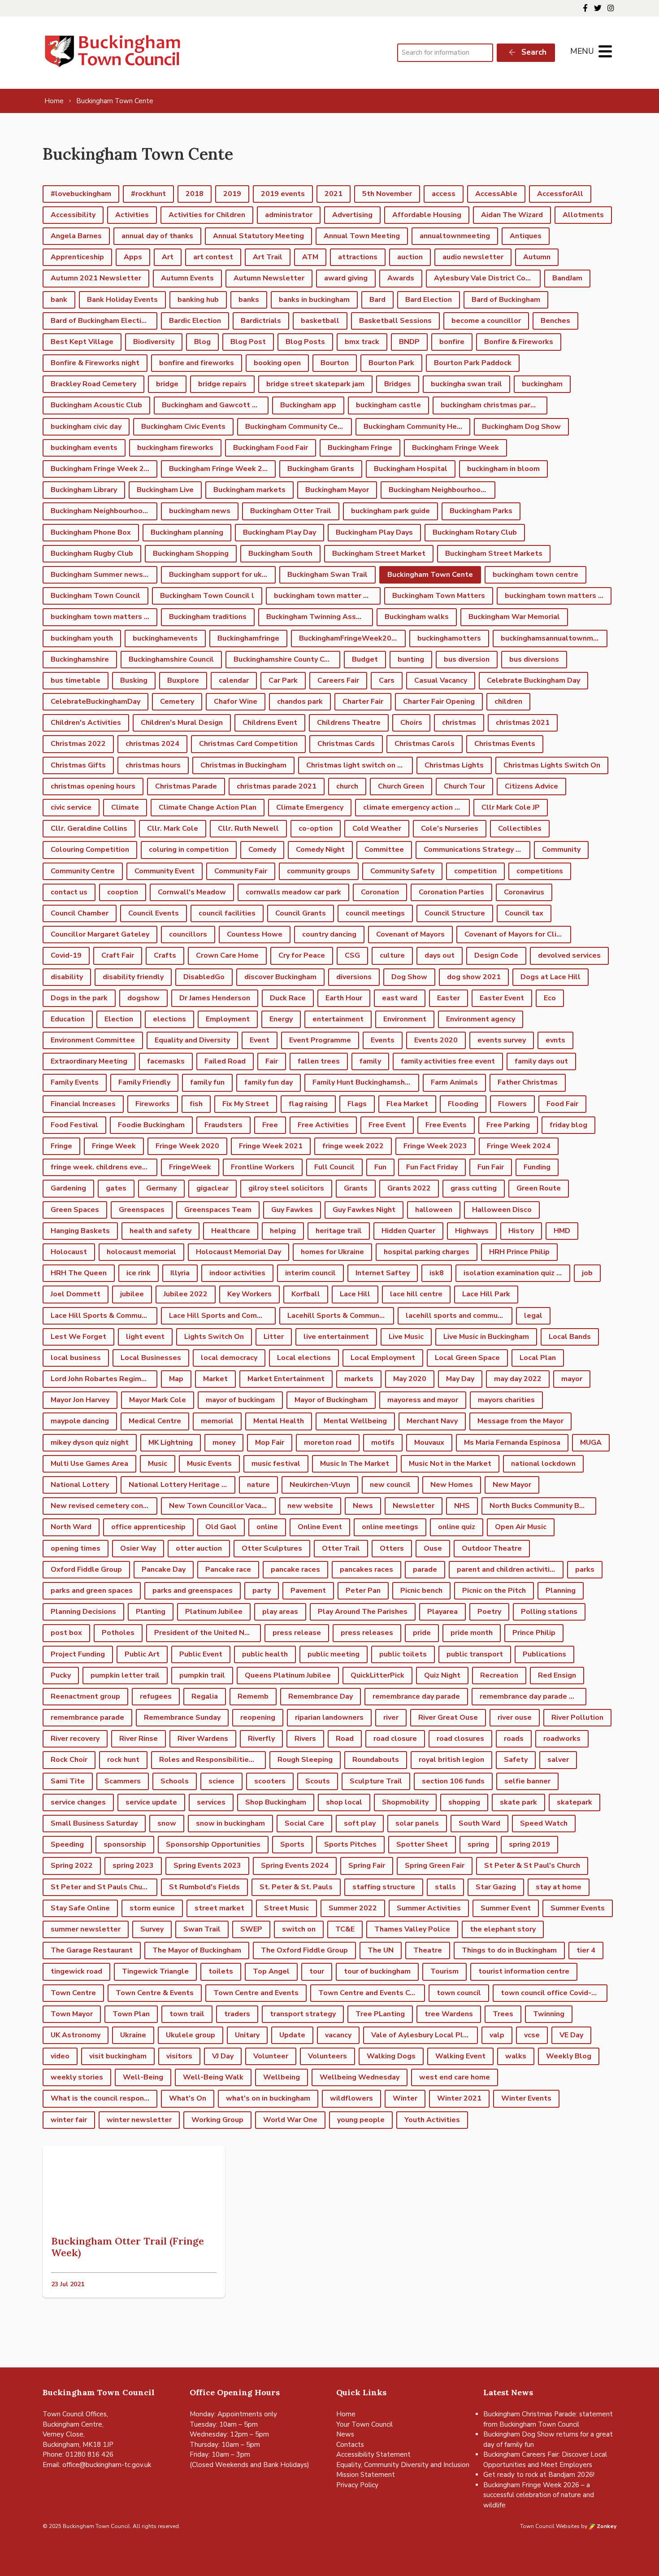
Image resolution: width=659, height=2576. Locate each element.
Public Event (201, 1654)
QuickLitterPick (377, 1675)
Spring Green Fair (435, 1866)
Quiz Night (442, 1675)
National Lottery (80, 1485)
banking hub (198, 300)
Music (158, 1464)
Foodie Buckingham (151, 1125)
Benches (555, 321)
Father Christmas (528, 1082)
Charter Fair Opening (439, 702)
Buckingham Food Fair (271, 448)
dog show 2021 (474, 977)
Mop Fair (270, 1443)
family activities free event (448, 1061)
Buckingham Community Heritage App (417, 427)
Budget (365, 659)
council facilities (227, 913)
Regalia (205, 1696)
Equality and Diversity (192, 1040)
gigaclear (212, 1188)
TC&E (345, 1929)
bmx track (362, 342)
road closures (460, 1739)
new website (310, 1506)
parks (585, 1569)
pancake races (295, 1569)
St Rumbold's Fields (204, 1887)
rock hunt (123, 1760)
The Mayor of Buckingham (197, 1950)
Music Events (209, 1464)
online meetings (390, 1527)
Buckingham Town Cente (430, 575)
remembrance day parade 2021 (533, 1696)
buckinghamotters (449, 638)
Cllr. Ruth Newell (248, 828)
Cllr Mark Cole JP (511, 807)
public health (265, 1654)
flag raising (308, 1104)
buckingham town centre (535, 575)
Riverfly (261, 1739)
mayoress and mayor (423, 1400)
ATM (310, 257)
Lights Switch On (214, 1337)
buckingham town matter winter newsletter (327, 596)
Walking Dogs (391, 2056)
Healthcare (231, 1231)
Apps (133, 257)
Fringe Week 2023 (435, 1146)
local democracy (229, 1358)
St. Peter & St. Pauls (296, 1887)
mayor (572, 1379)
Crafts (165, 955)
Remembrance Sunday (182, 1717)
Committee (384, 850)
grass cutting (474, 1188)
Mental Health (279, 1421)
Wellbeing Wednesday (360, 2077)
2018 (195, 194)
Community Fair (241, 871)
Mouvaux (429, 1443)
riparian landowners (329, 1717)
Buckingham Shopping (191, 554)
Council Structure (455, 913)
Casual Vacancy (441, 680)
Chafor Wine (236, 702)
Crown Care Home (227, 955)
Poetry (489, 1612)
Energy (281, 1019)
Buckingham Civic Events (183, 427)
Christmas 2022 (78, 744)
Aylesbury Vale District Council (487, 278)
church (347, 786)
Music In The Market (355, 1464)
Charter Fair (363, 702)
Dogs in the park (79, 998)
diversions (354, 977)
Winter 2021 (459, 2098)
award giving (346, 278)
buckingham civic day (86, 427)
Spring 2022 (72, 1866)
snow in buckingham (230, 1823)
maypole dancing (80, 1421)
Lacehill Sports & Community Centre (341, 1316)
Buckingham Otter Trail (291, 511)
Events (383, 1040)
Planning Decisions (83, 1612)
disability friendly (133, 977)
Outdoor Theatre (492, 1548)
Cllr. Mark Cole (173, 828)
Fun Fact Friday (432, 1167)
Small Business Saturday (94, 1823)
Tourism (444, 1971)
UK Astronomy (76, 2035)
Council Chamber (80, 913)
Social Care (304, 1823)
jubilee (132, 1294)
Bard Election (429, 300)
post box (66, 1633)
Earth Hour (344, 998)
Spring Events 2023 (207, 1866)
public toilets (403, 1654)
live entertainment (336, 1337)
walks (516, 2056)
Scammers (123, 1781)
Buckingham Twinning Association (320, 617)
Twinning (549, 2014)
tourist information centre (524, 1971)
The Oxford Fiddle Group (304, 1950)
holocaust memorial (141, 1252)
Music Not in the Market (450, 1464)
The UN (381, 1950)
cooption (123, 892)
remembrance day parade (416, 1696)
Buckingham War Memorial (514, 617)
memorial (217, 1421)
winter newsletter (139, 2120)
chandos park (300, 702)
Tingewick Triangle (155, 1971)
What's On (188, 2098)
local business (76, 1358)
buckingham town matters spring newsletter (104, 617)
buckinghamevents (165, 638)
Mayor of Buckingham (331, 1400)
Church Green (401, 786)
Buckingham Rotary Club (475, 532)
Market (215, 1379)
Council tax (524, 913)
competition (475, 871)
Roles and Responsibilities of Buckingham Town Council (212, 1760)
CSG (352, 955)
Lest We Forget (78, 1337)
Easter (449, 998)
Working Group (217, 2120)
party (262, 1591)
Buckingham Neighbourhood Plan (104, 511)
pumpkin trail (202, 1675)
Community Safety (402, 871)
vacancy (338, 2035)
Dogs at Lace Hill (551, 977)
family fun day (269, 1082)
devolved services (569, 955)
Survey (152, 1929)
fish (196, 1104)
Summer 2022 (353, 1908)
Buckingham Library (84, 490)
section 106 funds (453, 1781)
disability (67, 977)
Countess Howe (255, 934)
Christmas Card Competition (248, 744)
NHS (462, 1506)
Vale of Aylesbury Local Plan (421, 2035)
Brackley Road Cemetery (93, 384)
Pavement (308, 1591)
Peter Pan (363, 1591)
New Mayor (512, 1485)
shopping (464, 1802)
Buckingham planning (187, 532)
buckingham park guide (390, 511)
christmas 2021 (523, 723)
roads (514, 1739)
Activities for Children (207, 215)
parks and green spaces (92, 1591)
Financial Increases (83, 1104)
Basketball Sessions (395, 321)
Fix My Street (246, 1104)
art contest (213, 257)
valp (497, 2035)
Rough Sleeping (305, 1760)
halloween (434, 1210)
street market (219, 1908)
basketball (320, 321)
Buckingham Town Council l (207, 596)
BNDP (409, 342)
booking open (277, 363)
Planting (151, 1612)
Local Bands (570, 1337)
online (267, 1527)
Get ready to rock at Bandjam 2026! (539, 2475)
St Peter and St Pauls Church (102, 1887)
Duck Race (288, 998)
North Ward (71, 1527)
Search (533, 52)
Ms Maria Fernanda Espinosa (512, 1443)
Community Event (165, 871)
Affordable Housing (427, 215)
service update (151, 1802)
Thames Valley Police (412, 1929)
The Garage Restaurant (92, 1950)
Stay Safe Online (80, 1908)
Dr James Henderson (215, 998)
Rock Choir (69, 1760)
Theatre (428, 1950)
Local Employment (383, 1358)
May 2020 (410, 1379)
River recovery (75, 1739)
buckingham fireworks (175, 448)
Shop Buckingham (276, 1802)
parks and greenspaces (193, 1591)
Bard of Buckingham (506, 300)
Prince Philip (534, 1633)
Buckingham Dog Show (521, 427)
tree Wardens (449, 2014)
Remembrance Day (321, 1696)
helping (283, 1231)
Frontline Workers (263, 1167)
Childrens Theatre (349, 723)
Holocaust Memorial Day (238, 1252)
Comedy (262, 850)
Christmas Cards (346, 744)
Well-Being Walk (213, 2077)
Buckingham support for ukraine (222, 575)
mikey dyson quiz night (90, 1443)
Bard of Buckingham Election (100, 321)
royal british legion (451, 1760)
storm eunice (152, 1908)
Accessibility (73, 215)
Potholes (118, 1633)
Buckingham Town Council (95, 596)
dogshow (143, 998)
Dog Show (409, 977)
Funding (537, 1167)
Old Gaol (221, 1527)
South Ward (479, 1823)
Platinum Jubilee (214, 1612)
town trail (187, 2014)
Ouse (433, 1548)
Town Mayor (72, 2014)
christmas (459, 723)
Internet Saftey (383, 1273)
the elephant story (503, 1929)
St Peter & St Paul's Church (532, 1866)
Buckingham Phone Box (91, 532)
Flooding (463, 1104)
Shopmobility (405, 1802)
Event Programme (320, 1040)
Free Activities (323, 1125)
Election (119, 1019)
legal (533, 1316)
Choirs (411, 723)
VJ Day (223, 2056)
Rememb (253, 1696)
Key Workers (249, 1294)
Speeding (67, 1844)
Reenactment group (85, 1696)
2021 (334, 194)
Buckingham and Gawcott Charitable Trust (215, 405)
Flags (357, 1104)
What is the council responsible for (104, 2098)
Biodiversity (154, 342)
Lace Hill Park (486, 1294)
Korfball (306, 1294)
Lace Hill (355, 1294)
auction (410, 257)
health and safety (160, 1231)
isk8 (437, 1273)
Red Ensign (557, 1675)
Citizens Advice (531, 786)
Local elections (304, 1358)
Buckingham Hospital (411, 469)
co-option (316, 828)
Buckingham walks (417, 617)
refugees (156, 1696)
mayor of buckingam (240, 1400)
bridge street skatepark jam (315, 384)
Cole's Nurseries (450, 828)
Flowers (512, 1104)
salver (558, 1760)
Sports (292, 1844)
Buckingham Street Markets (494, 554)
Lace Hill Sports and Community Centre (222, 1316)
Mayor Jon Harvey (80, 1400)
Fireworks (153, 1104)
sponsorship (125, 1844)
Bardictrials (261, 321)
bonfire (452, 342)
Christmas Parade (186, 786)
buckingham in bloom (503, 469)
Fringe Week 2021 (271, 1146)
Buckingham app (308, 405)
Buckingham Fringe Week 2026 (222, 469)
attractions (358, 257)
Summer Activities (429, 1908)
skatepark (574, 1802)
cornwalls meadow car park (293, 892)
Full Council (334, 1167)
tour (317, 1971)
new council (390, 1485)
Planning (561, 1591)
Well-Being (143, 2077)
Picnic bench (421, 1591)
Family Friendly (144, 1082)
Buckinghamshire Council (171, 659)
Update (292, 2035)
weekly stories (77, 2077)
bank (59, 300)
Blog (202, 342)
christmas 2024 (152, 744)
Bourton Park (391, 363)
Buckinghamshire (80, 659)
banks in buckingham (314, 300)
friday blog (568, 1125)
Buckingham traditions (208, 617)
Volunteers (327, 2056)
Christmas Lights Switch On (552, 765)
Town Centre (73, 1993)
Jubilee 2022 (186, 1294)
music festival (276, 1464)
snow (167, 1823)
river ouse (515, 1717)
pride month (472, 1633)
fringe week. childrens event (100, 1167)
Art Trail (268, 257)
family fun (207, 1082)
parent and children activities (507, 1569)
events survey (502, 1040)
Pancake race (228, 1569)
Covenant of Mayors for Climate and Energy (518, 934)
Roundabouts (376, 1760)
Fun (380, 1167)
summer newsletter (86, 1929)
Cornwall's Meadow (192, 892)
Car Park (283, 680)
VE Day (571, 2035)
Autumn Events (187, 278)
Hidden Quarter (408, 1231)
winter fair (69, 2120)
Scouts (318, 1781)
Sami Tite (68, 1781)
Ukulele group (191, 2035)
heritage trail (339, 1231)
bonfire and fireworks (197, 363)
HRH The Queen (79, 1273)
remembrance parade (87, 1717)
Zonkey (606, 2526)
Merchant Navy (432, 1421)
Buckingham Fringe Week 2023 (104, 469)
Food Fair (562, 1104)
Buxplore (183, 680)
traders (237, 2014)
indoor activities (237, 1273)
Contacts (350, 2445)
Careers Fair (338, 680)
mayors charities (506, 1400)
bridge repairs (222, 384)
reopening (258, 1717)
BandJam (567, 278)
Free (270, 1125)
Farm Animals (454, 1082)
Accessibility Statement (373, 2454)
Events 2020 (436, 1040)
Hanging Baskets (80, 1231)
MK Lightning (171, 1443)
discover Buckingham (280, 977)
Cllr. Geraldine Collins (89, 828)
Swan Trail (202, 1929)
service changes (78, 1802)
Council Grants (301, 913)
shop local (344, 1802)
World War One (290, 2120)
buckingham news (200, 511)
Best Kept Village (82, 342)
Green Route (539, 1188)
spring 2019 (529, 1844)
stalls (445, 1887)
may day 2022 (518, 1379)
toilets (221, 1971)
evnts (555, 1040)
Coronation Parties (451, 892)
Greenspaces (142, 1210)
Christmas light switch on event (360, 765)
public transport (475, 1654)
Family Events (75, 1082)
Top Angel (271, 1971)
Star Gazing (496, 1887)
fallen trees (319, 1061)
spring (478, 1844)
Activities (132, 215)
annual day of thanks (157, 236)
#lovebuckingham (81, 194)
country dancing (329, 934)
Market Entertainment (286, 1379)
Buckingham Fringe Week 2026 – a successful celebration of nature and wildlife (539, 2495)
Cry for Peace (302, 955)
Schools (175, 1781)
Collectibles (520, 828)
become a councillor (486, 321)
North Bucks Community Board (542, 1506)
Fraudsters (223, 1125)
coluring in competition (189, 850)
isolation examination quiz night (517, 1273)
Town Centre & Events (155, 1993)
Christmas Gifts (78, 765)
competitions (540, 871)
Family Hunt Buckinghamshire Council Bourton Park (366, 1082)
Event (260, 1040)
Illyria (180, 1273)
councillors (188, 934)
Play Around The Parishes (363, 1612)
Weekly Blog (569, 2056)
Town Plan (131, 2014)
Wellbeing (282, 2077)
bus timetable (76, 680)
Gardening (68, 1188)
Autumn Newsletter (269, 278)
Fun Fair (491, 1167)
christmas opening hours (93, 786)
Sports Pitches (350, 1844)
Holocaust (69, 1252)
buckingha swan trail (466, 384)
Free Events (446, 1125)
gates (116, 1188)
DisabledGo (204, 977)
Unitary (247, 2035)
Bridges (398, 384)
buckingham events (84, 448)
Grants (356, 1188)
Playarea (442, 1612)
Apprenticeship (77, 257)
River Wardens (203, 1739)
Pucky (61, 1675)
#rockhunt (148, 194)
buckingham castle (388, 405)
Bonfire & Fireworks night (95, 363)
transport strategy (303, 2014)
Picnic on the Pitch (494, 1591)
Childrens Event (270, 723)
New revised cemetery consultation (104, 1506)
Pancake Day (164, 1569)
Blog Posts (305, 342)
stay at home (559, 1887)
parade (425, 1569)
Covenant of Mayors (410, 934)
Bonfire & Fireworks (519, 342)
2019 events (283, 194)
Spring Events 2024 (295, 1866)
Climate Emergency (310, 807)
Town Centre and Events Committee (372, 1993)
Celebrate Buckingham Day (533, 680)
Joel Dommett (76, 1294)
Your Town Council (364, 2424)
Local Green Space (467, 1358)
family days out (541, 1061)
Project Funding (78, 1654)
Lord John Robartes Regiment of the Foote (104, 1379)
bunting (411, 659)
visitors (179, 2056)
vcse (532, 2035)
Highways (472, 1231)
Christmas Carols (425, 744)
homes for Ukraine (332, 1252)
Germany (161, 1188)
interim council (310, 1273)
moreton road (328, 1443)
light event (145, 1337)
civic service (71, 807)
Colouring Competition (90, 850)
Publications (544, 1654)
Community (561, 850)
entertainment (338, 1019)
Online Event (320, 1527)
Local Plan (538, 1358)
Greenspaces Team (218, 1210)
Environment (405, 1019)
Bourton (335, 363)
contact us (69, 892)
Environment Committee (93, 1040)
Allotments (583, 215)
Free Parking (508, 1125)
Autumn (537, 257)
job (587, 1273)
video (60, 2056)
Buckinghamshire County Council (287, 659)
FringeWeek (190, 1167)
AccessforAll (560, 194)
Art (168, 257)
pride (422, 1633)
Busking (134, 680)
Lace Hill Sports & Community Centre (104, 1316)
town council (459, 1993)
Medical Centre (155, 1421)
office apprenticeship (148, 1527)
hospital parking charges (427, 1252)
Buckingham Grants (321, 469)
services (211, 1802)
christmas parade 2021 (277, 786)
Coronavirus (524, 892)
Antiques (526, 236)
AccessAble (496, 194)
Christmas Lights (454, 765)
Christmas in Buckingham (243, 765)
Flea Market (407, 1104)
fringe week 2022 (353, 1146)
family (370, 1061)
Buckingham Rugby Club (92, 554)
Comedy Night (320, 850)
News (363, 1506)
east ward (400, 998)
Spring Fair (367, 1866)
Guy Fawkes (292, 1210)
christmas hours (153, 765)
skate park (518, 1802)
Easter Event (502, 998)
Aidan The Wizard (512, 215)
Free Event (387, 1125)
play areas (280, 1612)
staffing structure (384, 1887)
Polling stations (549, 1612)
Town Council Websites (550, 2526)
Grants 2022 (409, 1188)
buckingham (542, 384)
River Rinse (139, 1739)
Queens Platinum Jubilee (288, 1675)
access (444, 194)
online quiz (457, 1527)
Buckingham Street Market (379, 554)
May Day (460, 1379)
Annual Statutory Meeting (258, 236)
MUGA (591, 1443)
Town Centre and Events (256, 1993)
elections (169, 1019)
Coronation (380, 892)
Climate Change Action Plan (208, 807)
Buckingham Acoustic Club (96, 405)
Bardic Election (195, 321)
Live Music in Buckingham (486, 1337)
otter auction (199, 1548)
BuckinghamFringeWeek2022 (350, 638)
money (224, 1443)
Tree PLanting (380, 2014)
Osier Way (138, 1548)
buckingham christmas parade (492, 405)
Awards (401, 278)
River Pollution (577, 1717)
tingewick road (76, 1971)
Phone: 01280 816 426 (78, 2454)
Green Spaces (75, 1210)
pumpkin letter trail (125, 1675)
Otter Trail (341, 1548)
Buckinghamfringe (248, 638)
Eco (550, 998)
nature (258, 1485)
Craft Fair (118, 955)
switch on (299, 1929)
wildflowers (351, 2098)
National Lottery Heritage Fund (182, 1485)
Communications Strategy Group (477, 850)
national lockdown (543, 1464)
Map (176, 1379)
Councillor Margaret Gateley (100, 934)
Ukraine (133, 2035)
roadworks (562, 1739)
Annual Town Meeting (362, 236)
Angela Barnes (76, 236)
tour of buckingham (377, 1971)
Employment (228, 1019)
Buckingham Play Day (280, 532)
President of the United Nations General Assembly (208, 1633)
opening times (76, 1548)
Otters (392, 1548)
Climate (125, 807)
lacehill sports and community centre (459, 1316)
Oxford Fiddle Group (86, 1569)
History (521, 1231)
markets (359, 1379)
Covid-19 (66, 955)
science (221, 1781)
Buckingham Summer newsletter (104, 575)
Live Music (406, 1337)
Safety (516, 1760)
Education (68, 1019)
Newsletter (414, 1506)
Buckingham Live (165, 490)
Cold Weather (377, 828)
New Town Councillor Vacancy (221, 1506)
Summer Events (578, 1908)
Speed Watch (544, 1823)
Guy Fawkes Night (364, 1210)
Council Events (154, 913)
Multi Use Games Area (89, 1464)
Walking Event (460, 2056)
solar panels (417, 1823)
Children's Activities (86, 723)
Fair (272, 1061)
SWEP (251, 1929)
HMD (562, 1231)
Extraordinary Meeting (89, 1061)
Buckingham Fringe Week (455, 448)
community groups (319, 871)
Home (346, 2414)
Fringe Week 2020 (187, 1146)
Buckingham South (280, 554)
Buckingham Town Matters (439, 596)
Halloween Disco (502, 1210)
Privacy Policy (357, 2485)
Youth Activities (432, 2120)
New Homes (452, 1485)
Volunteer (271, 2056)
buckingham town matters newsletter (558, 596)
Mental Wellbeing (355, 1421)
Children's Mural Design (182, 723)
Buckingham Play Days (374, 532)
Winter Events (526, 2098)
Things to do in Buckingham (509, 1950)
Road (345, 1739)
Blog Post (248, 342)
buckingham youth (82, 638)
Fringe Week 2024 (519, 1146)
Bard (377, 300)
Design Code (496, 955)
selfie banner (527, 1781)
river (391, 1717)
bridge (167, 384)
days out (440, 955)
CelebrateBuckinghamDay (95, 702)
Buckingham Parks (481, 511)
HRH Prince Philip (519, 1252)
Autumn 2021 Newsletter (96, 278)
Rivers (305, 1739)
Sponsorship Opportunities (213, 1844)
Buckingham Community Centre (299, 427)
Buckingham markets (249, 490)
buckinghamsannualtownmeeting (554, 638)
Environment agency (481, 1019)
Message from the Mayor (520, 1421)
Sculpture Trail (376, 1781)
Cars (387, 680)
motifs (383, 1443)
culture (392, 955)
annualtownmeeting (455, 236)
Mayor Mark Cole (158, 1400)
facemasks (166, 1061)
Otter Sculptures (272, 1548)
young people (361, 2120)
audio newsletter (473, 257)
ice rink (139, 1273)
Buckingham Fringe (360, 448)
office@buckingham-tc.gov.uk (107, 2465)
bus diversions (534, 659)
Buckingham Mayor (337, 490)
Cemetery (177, 702)
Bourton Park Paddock (473, 363)
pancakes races (366, 1569)
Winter (405, 2098)
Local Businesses (151, 1358)
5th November (387, 194)
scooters (270, 1781)
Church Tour (464, 786)
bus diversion (467, 659)
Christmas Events (505, 744)
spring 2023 (133, 1866)
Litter (274, 1337)
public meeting (334, 1654)
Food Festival (74, 1125)
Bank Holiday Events (122, 300)
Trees (503, 2014)
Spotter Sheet (422, 1844)
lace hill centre (416, 1294)
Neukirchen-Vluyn (320, 1485)
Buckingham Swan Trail (327, 575)
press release (297, 1633)
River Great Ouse (448, 1717)
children (508, 702)
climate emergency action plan (416, 807)
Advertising (352, 215)
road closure (395, 1739)
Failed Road (225, 1061)
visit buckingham (118, 2056)
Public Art (142, 1654)
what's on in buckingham (268, 2098)
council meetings (375, 913)
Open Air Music (521, 1527)
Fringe (61, 1146)
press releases (367, 1633)
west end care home (455, 2077)
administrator (289, 215)
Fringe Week (114, 1146)
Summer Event (506, 1908)
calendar (234, 680)
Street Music (286, 1908)
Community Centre (83, 871)
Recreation (499, 1675)
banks (249, 300)
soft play (360, 1823)
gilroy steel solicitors (286, 1188)
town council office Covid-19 (551, 1993)
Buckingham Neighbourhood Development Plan (442, 490)
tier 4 (586, 1950)
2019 (232, 194)
